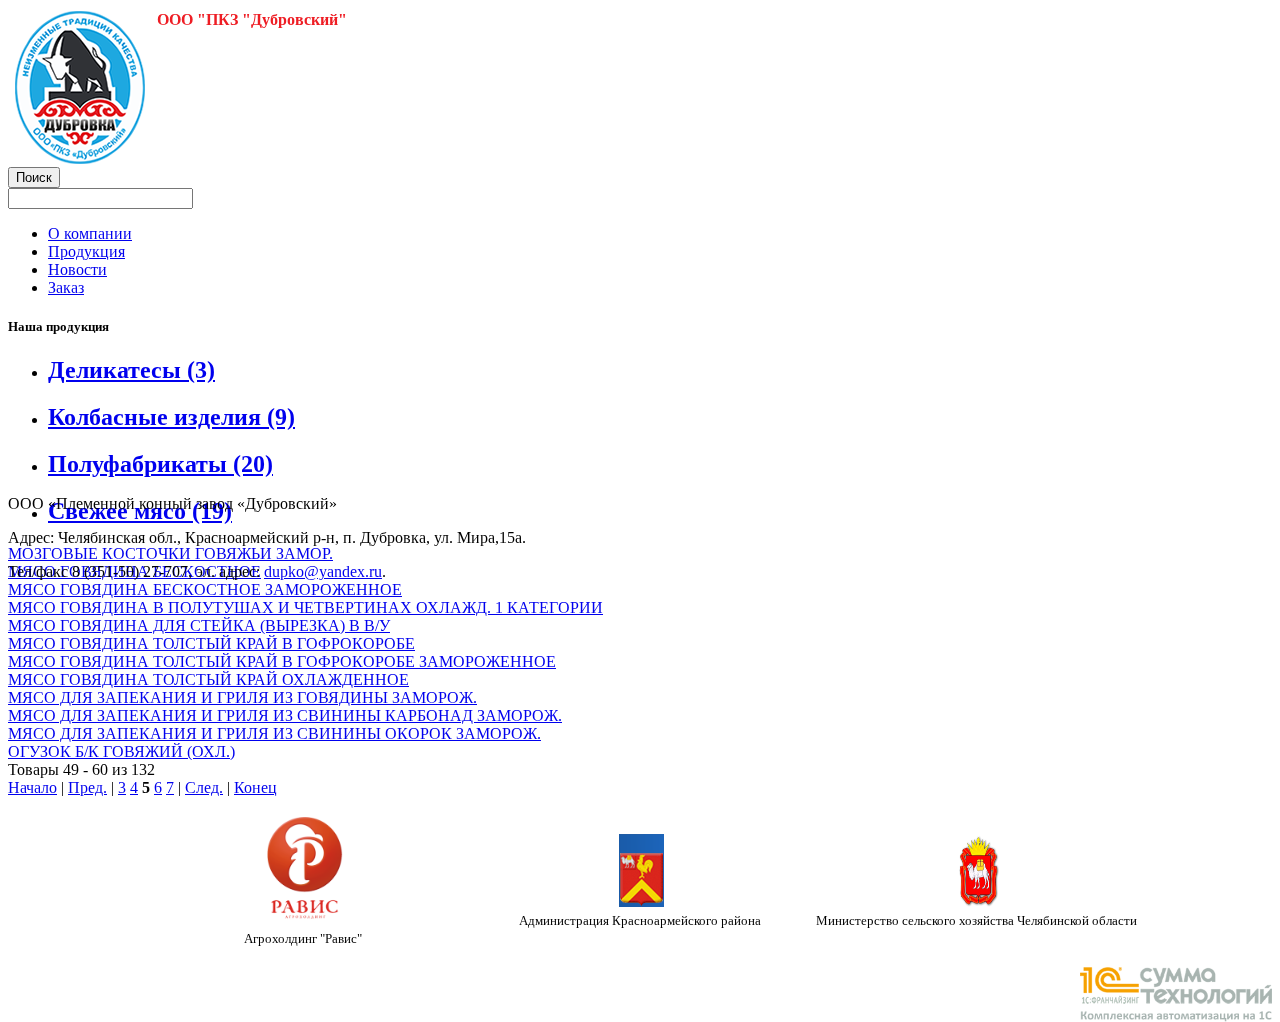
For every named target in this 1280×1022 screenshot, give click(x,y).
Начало (32, 787)
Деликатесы (131, 370)
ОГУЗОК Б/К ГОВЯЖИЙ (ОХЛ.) (121, 751)
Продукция (86, 251)
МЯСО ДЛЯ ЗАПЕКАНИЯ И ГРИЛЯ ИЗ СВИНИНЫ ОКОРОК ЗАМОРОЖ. (274, 733)
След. (204, 787)
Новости (77, 269)
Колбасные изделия (171, 417)
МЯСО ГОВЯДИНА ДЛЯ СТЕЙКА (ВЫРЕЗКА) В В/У (199, 625)
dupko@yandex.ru (323, 571)
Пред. (87, 787)
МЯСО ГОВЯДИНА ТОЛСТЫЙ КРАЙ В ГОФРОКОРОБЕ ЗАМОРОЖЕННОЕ (282, 661)
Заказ (66, 287)
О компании (90, 233)
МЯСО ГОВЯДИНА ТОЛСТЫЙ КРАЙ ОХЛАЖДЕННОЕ (208, 679)
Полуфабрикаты (160, 464)
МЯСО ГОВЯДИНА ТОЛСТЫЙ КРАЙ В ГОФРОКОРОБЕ (211, 643)
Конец (255, 787)
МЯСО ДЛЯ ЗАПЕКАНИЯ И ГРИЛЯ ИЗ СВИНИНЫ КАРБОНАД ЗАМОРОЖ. (285, 715)
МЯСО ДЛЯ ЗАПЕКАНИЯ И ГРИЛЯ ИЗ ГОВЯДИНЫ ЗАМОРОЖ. (242, 697)
